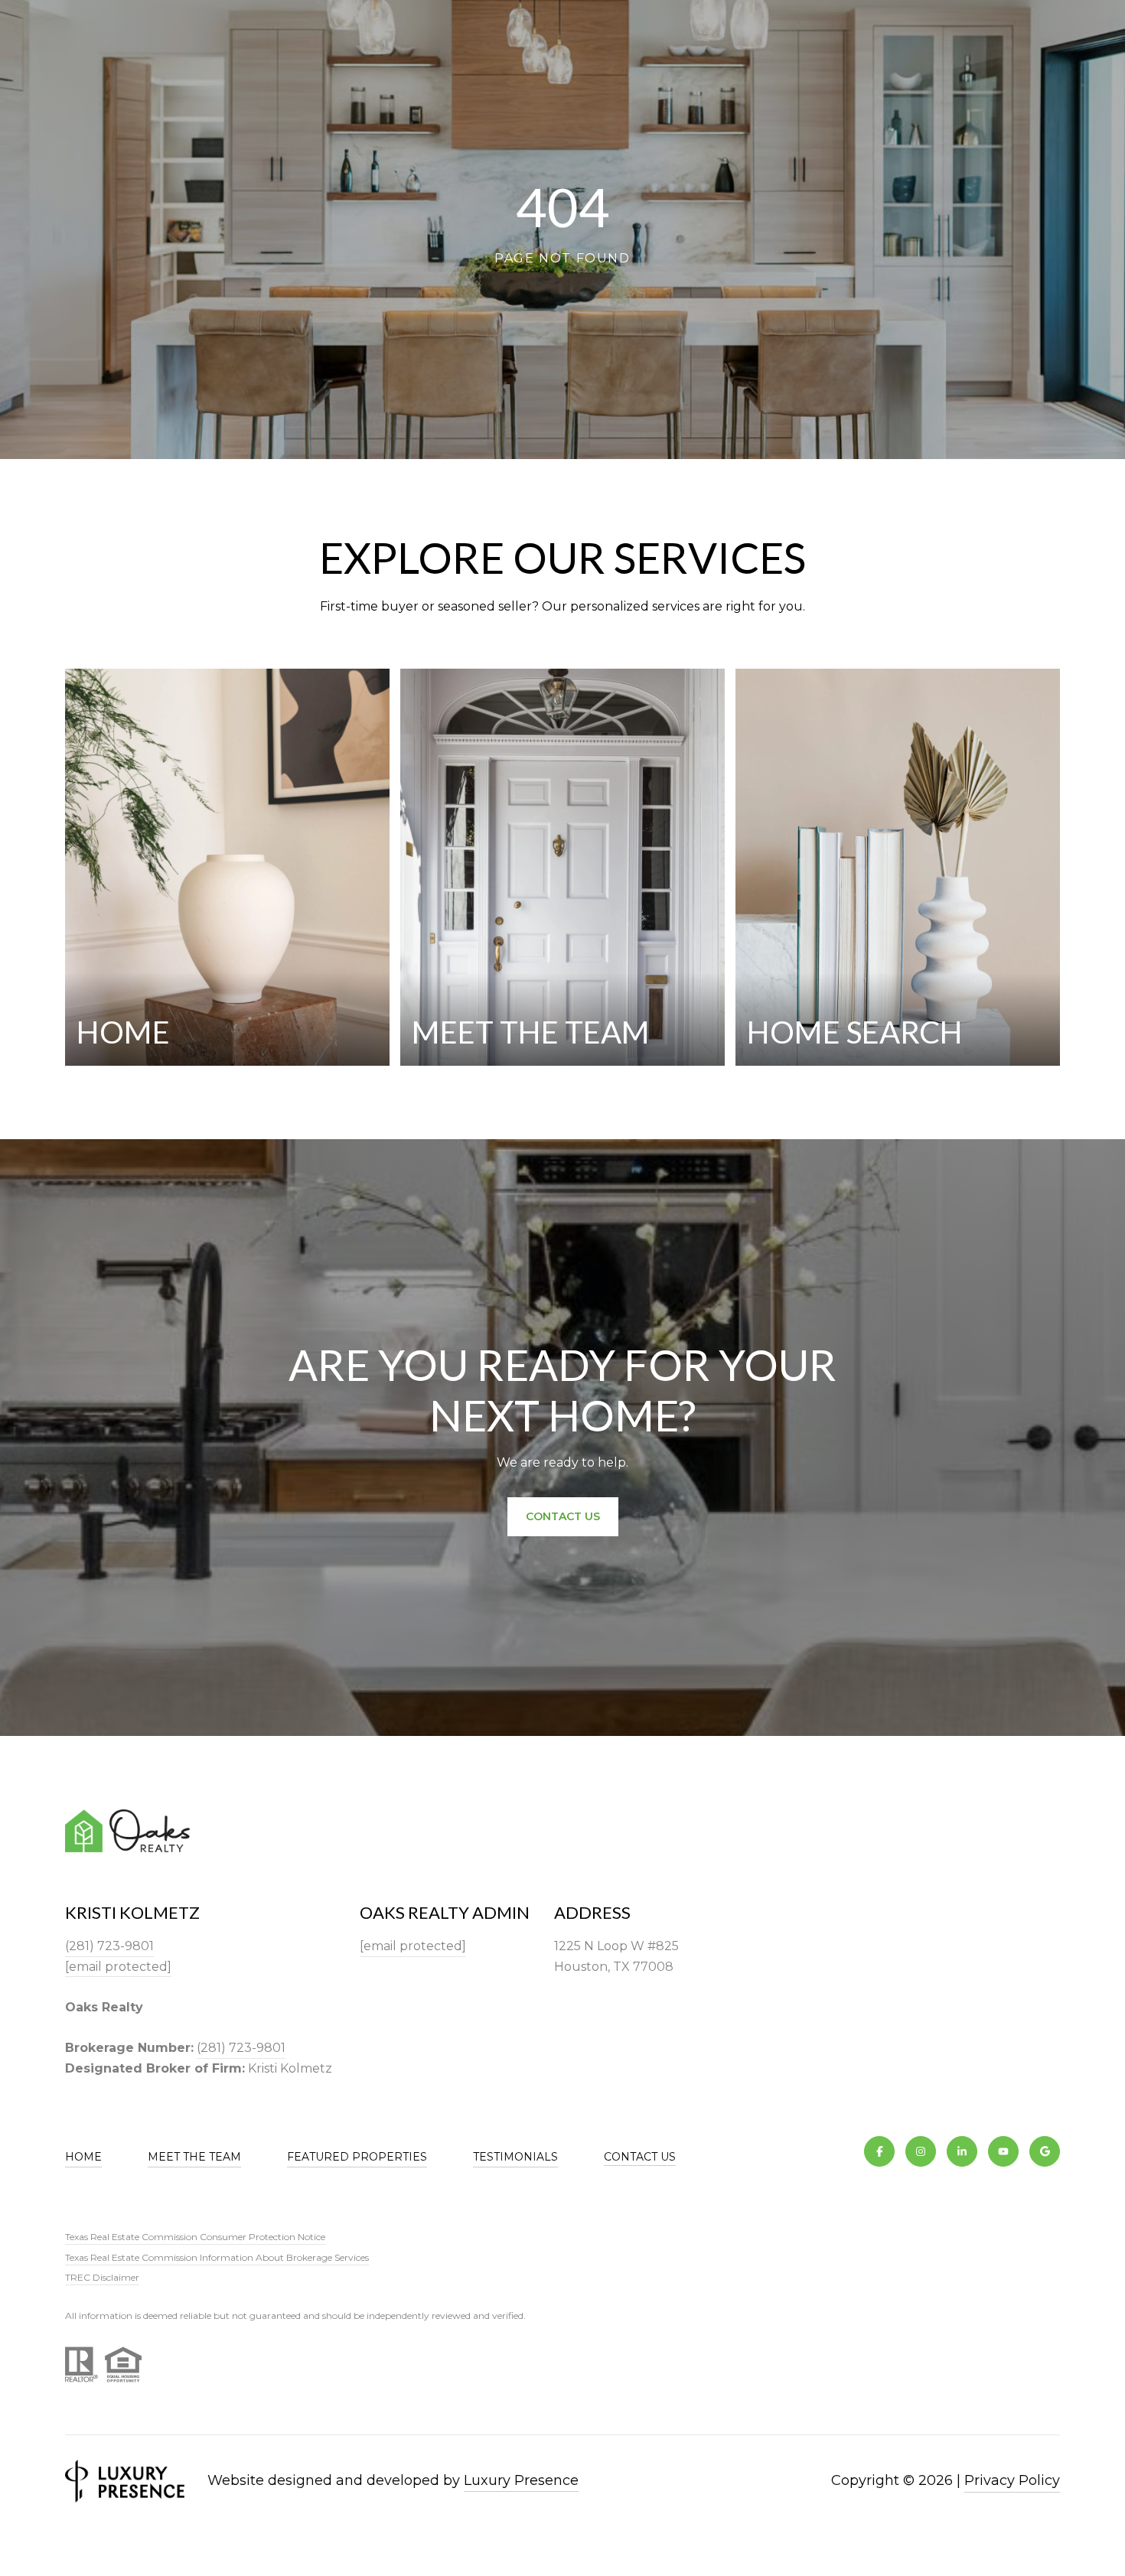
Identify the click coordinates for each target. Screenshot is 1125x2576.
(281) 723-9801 (109, 1946)
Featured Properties (357, 2157)
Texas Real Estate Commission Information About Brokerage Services (217, 2257)
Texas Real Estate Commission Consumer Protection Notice (195, 2237)
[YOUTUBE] (1003, 2151)
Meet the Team (194, 2157)
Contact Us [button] (563, 1516)
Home (83, 2157)
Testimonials (515, 2157)
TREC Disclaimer (102, 2277)
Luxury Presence (521, 2480)
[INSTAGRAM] (921, 2151)
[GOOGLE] (1045, 2151)
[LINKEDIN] (962, 2151)
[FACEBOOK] (879, 2151)
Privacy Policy (1012, 2480)
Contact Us (640, 2157)
